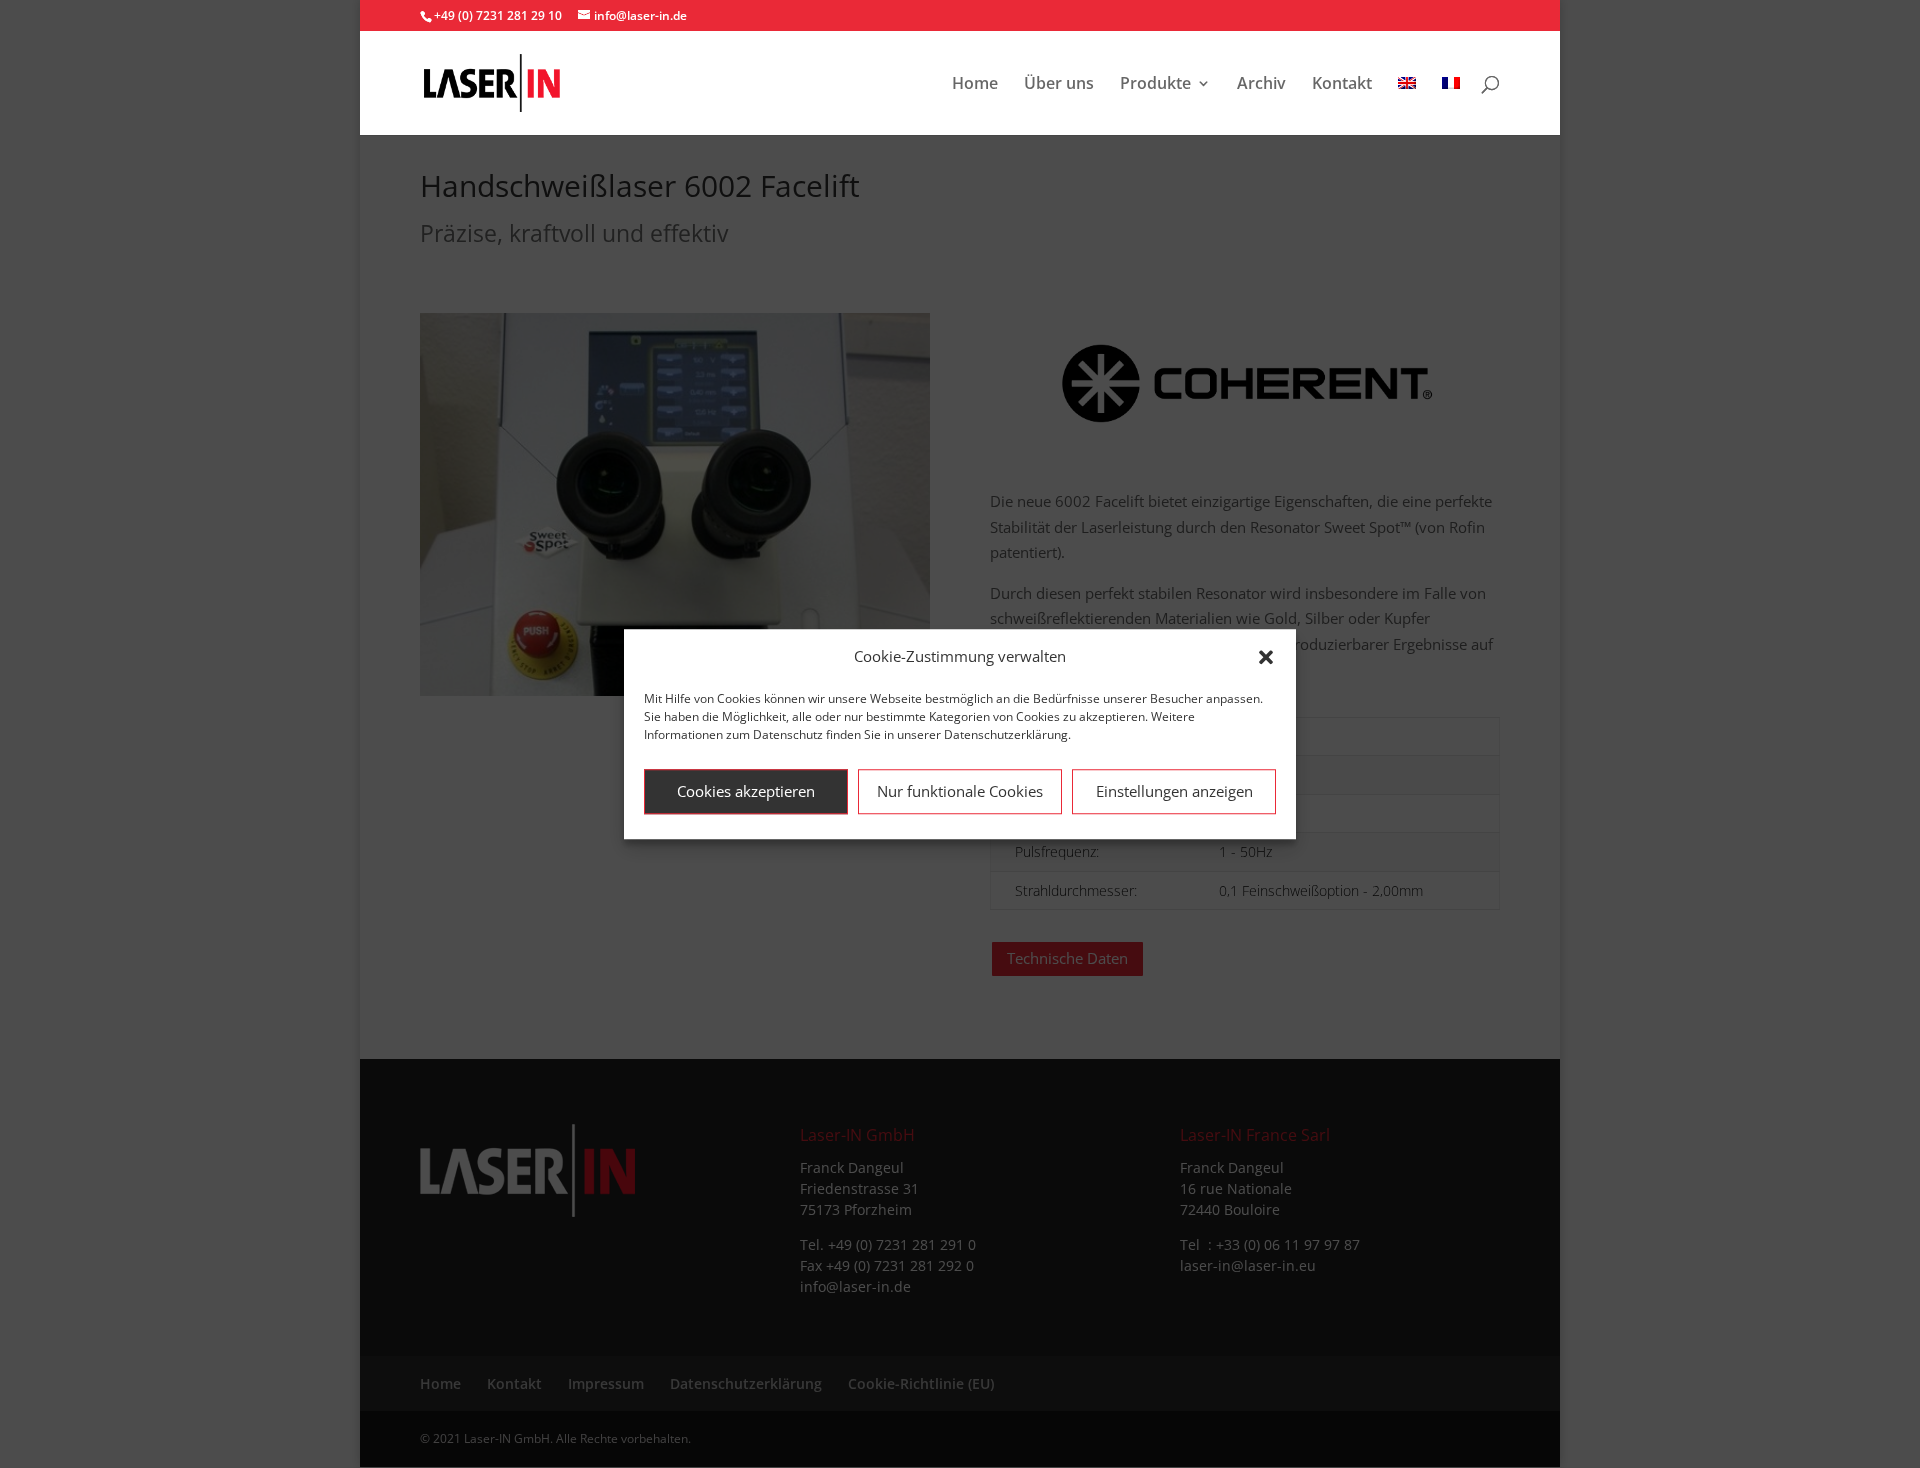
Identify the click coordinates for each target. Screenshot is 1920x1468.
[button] (1266, 657)
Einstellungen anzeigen (1174, 791)
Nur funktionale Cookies (960, 791)
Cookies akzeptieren (746, 791)
